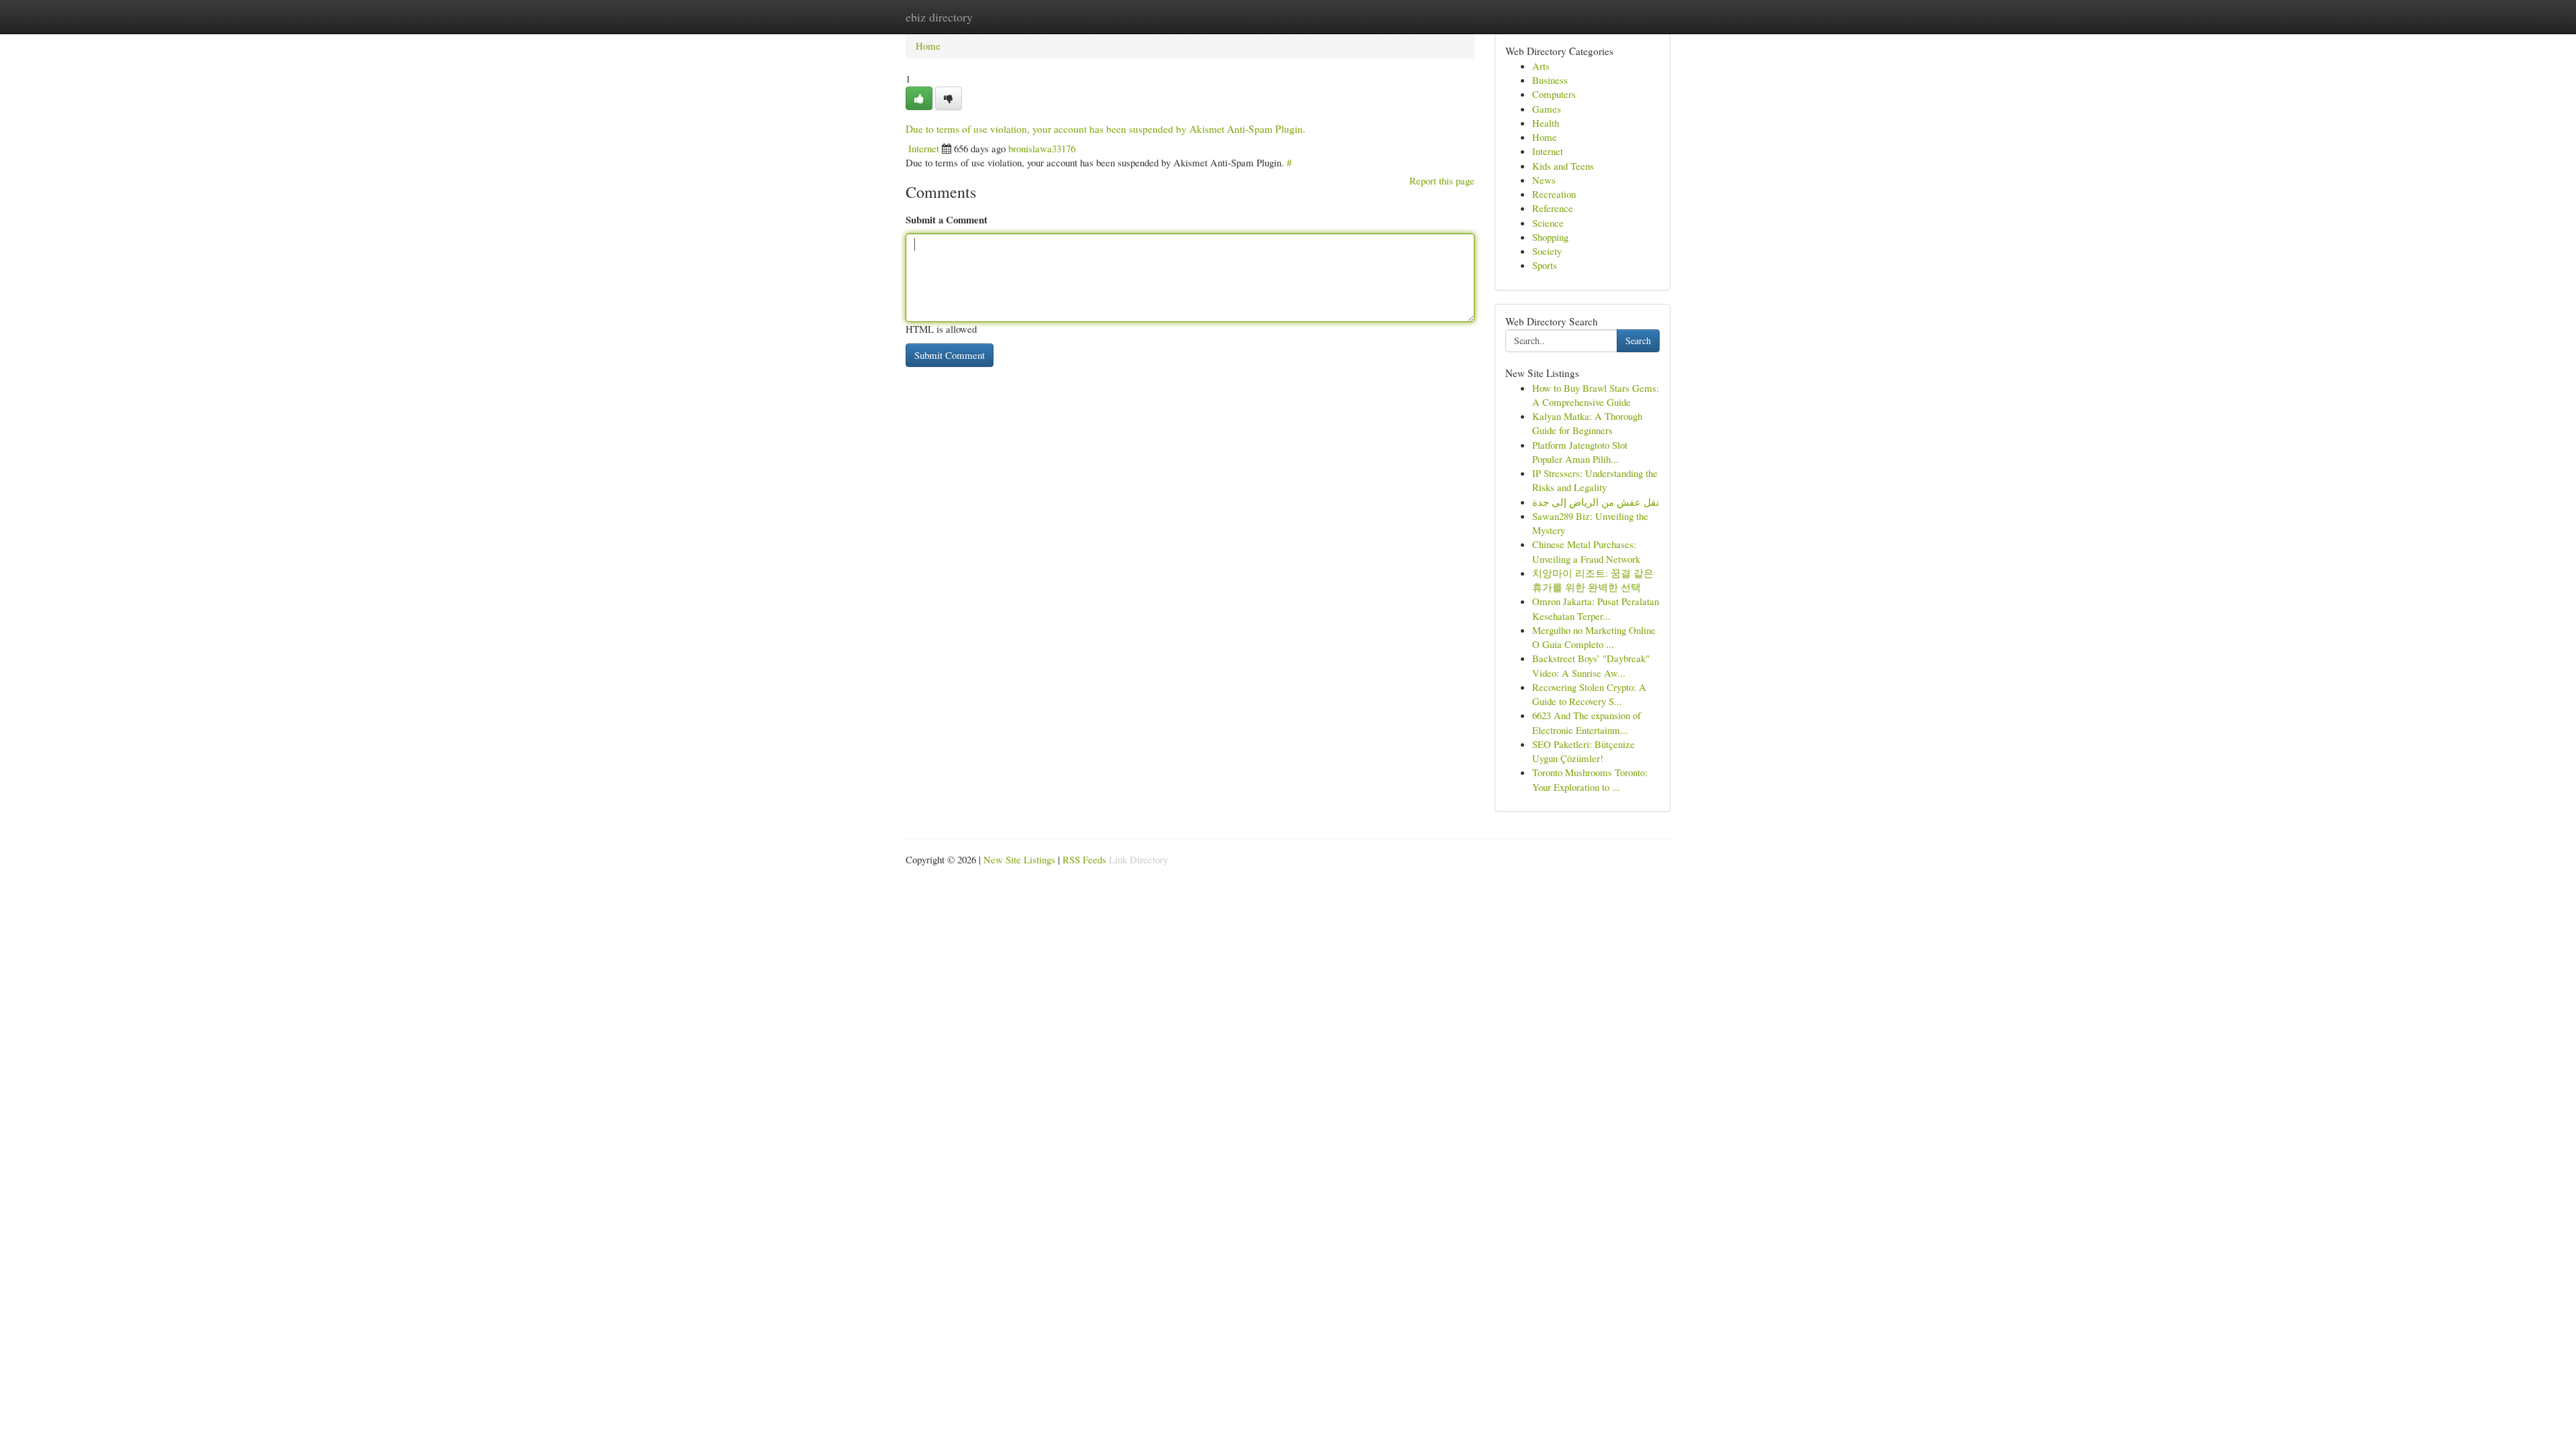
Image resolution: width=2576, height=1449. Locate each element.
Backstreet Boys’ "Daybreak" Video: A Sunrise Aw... (1591, 665)
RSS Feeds (1084, 859)
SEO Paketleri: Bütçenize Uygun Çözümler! (1584, 751)
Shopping (1550, 237)
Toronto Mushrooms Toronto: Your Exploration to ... (1590, 779)
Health (1546, 123)
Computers (1554, 94)
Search (1638, 340)
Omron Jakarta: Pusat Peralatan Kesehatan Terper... (1596, 608)
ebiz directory (939, 17)
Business (1550, 80)
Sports (1545, 265)
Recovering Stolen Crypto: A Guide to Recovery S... (1589, 694)
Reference (1553, 208)
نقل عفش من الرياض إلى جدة (1596, 502)
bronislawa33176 (1042, 148)
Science (1548, 223)
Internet (924, 148)
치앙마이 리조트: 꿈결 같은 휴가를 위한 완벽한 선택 (1593, 580)
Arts (1541, 66)
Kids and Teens (1563, 166)
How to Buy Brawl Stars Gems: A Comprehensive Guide (1596, 395)
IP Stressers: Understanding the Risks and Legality (1595, 480)
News (1544, 180)
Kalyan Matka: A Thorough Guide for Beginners (1587, 423)
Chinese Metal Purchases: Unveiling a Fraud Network (1586, 551)
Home (928, 46)
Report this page (1442, 180)
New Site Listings (1019, 859)
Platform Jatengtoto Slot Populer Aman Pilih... (1580, 452)
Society (1547, 251)
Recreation (1554, 194)
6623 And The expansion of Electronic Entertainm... (1587, 722)
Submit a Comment (947, 219)
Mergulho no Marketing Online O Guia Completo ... (1594, 637)
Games (1547, 109)
